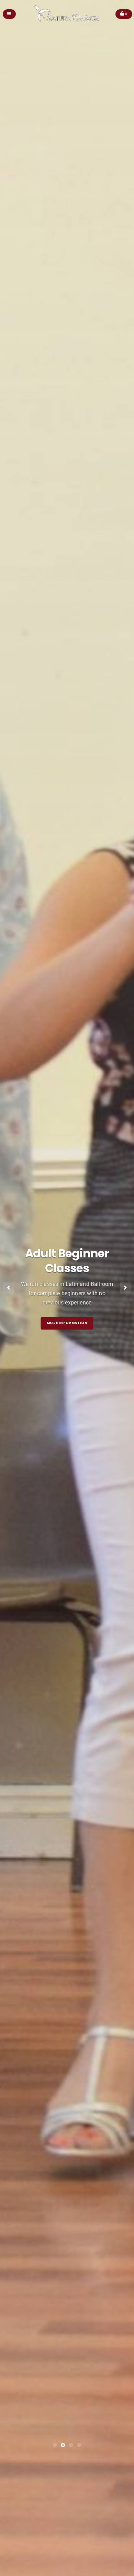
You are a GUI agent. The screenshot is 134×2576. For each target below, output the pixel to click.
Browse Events (67, 1054)
